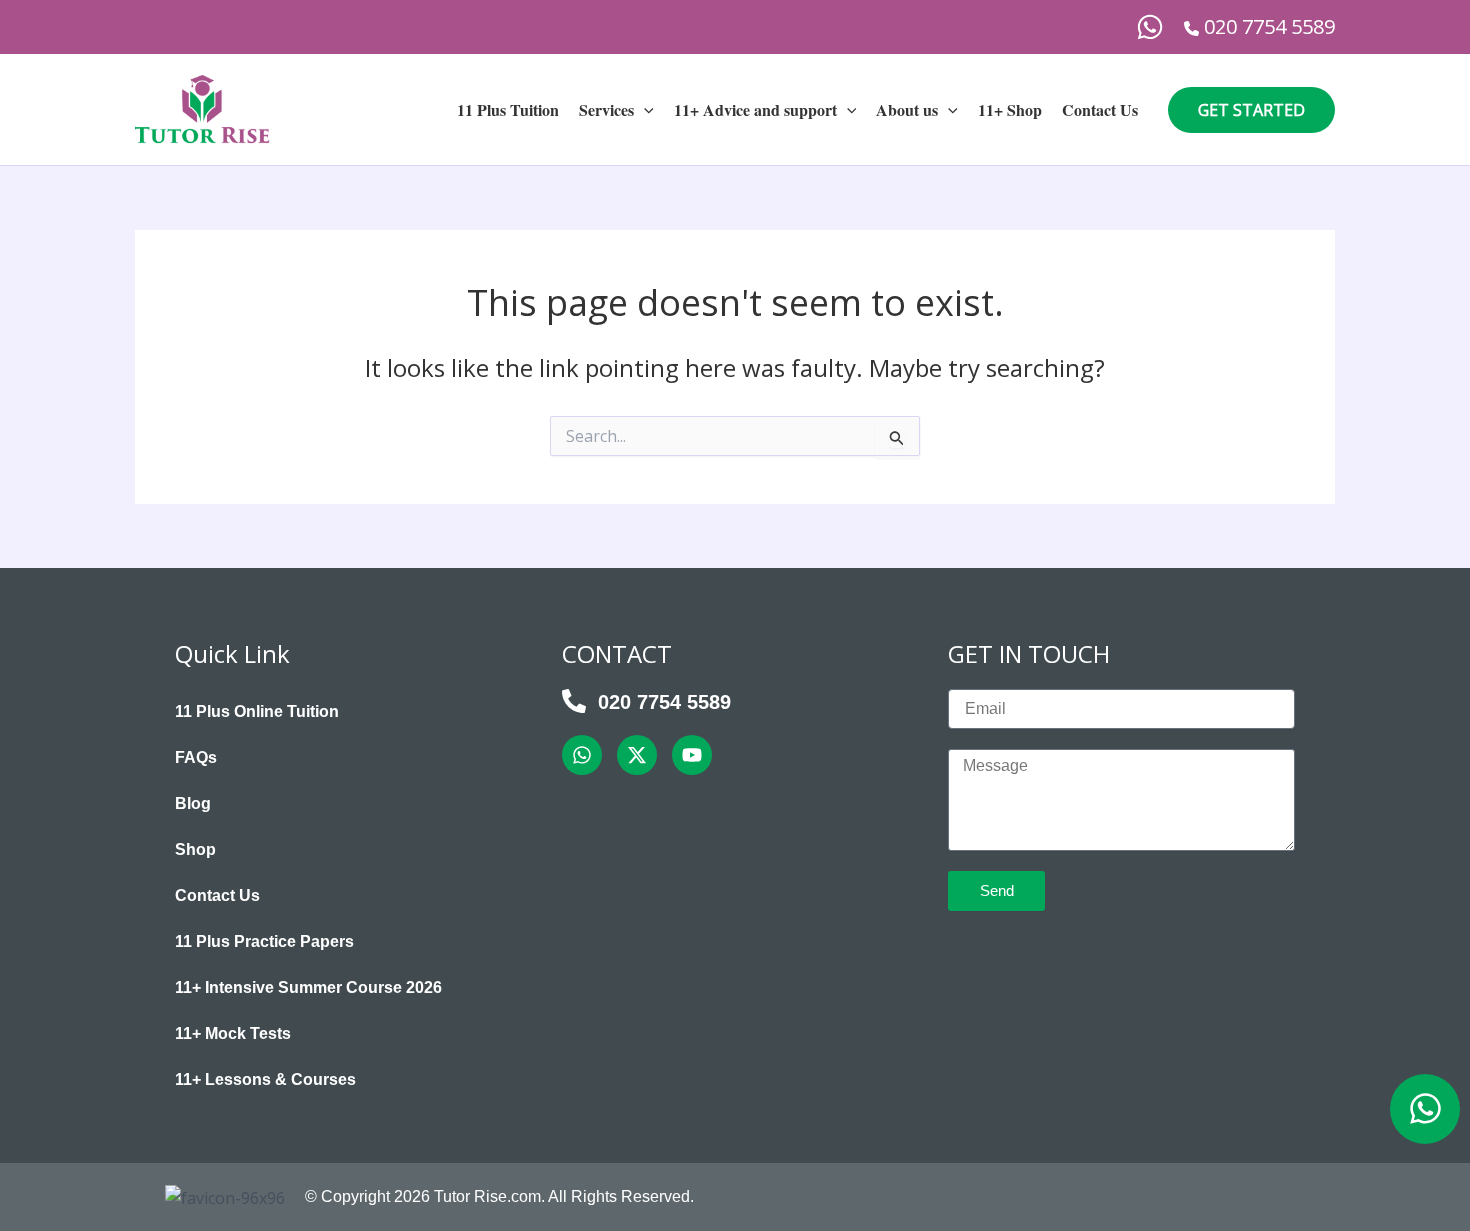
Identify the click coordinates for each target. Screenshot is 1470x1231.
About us (907, 109)
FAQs (196, 757)
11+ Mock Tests (233, 1033)
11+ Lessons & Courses (265, 1079)
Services (606, 109)
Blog (193, 803)
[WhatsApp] (1150, 27)
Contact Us (1100, 109)
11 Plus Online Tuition (257, 711)
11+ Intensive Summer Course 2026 (308, 987)
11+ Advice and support (755, 109)
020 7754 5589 (664, 702)
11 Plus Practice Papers (264, 941)
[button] (644, 110)
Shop (195, 849)
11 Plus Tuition (508, 109)
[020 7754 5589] (574, 701)
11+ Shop (1010, 109)
